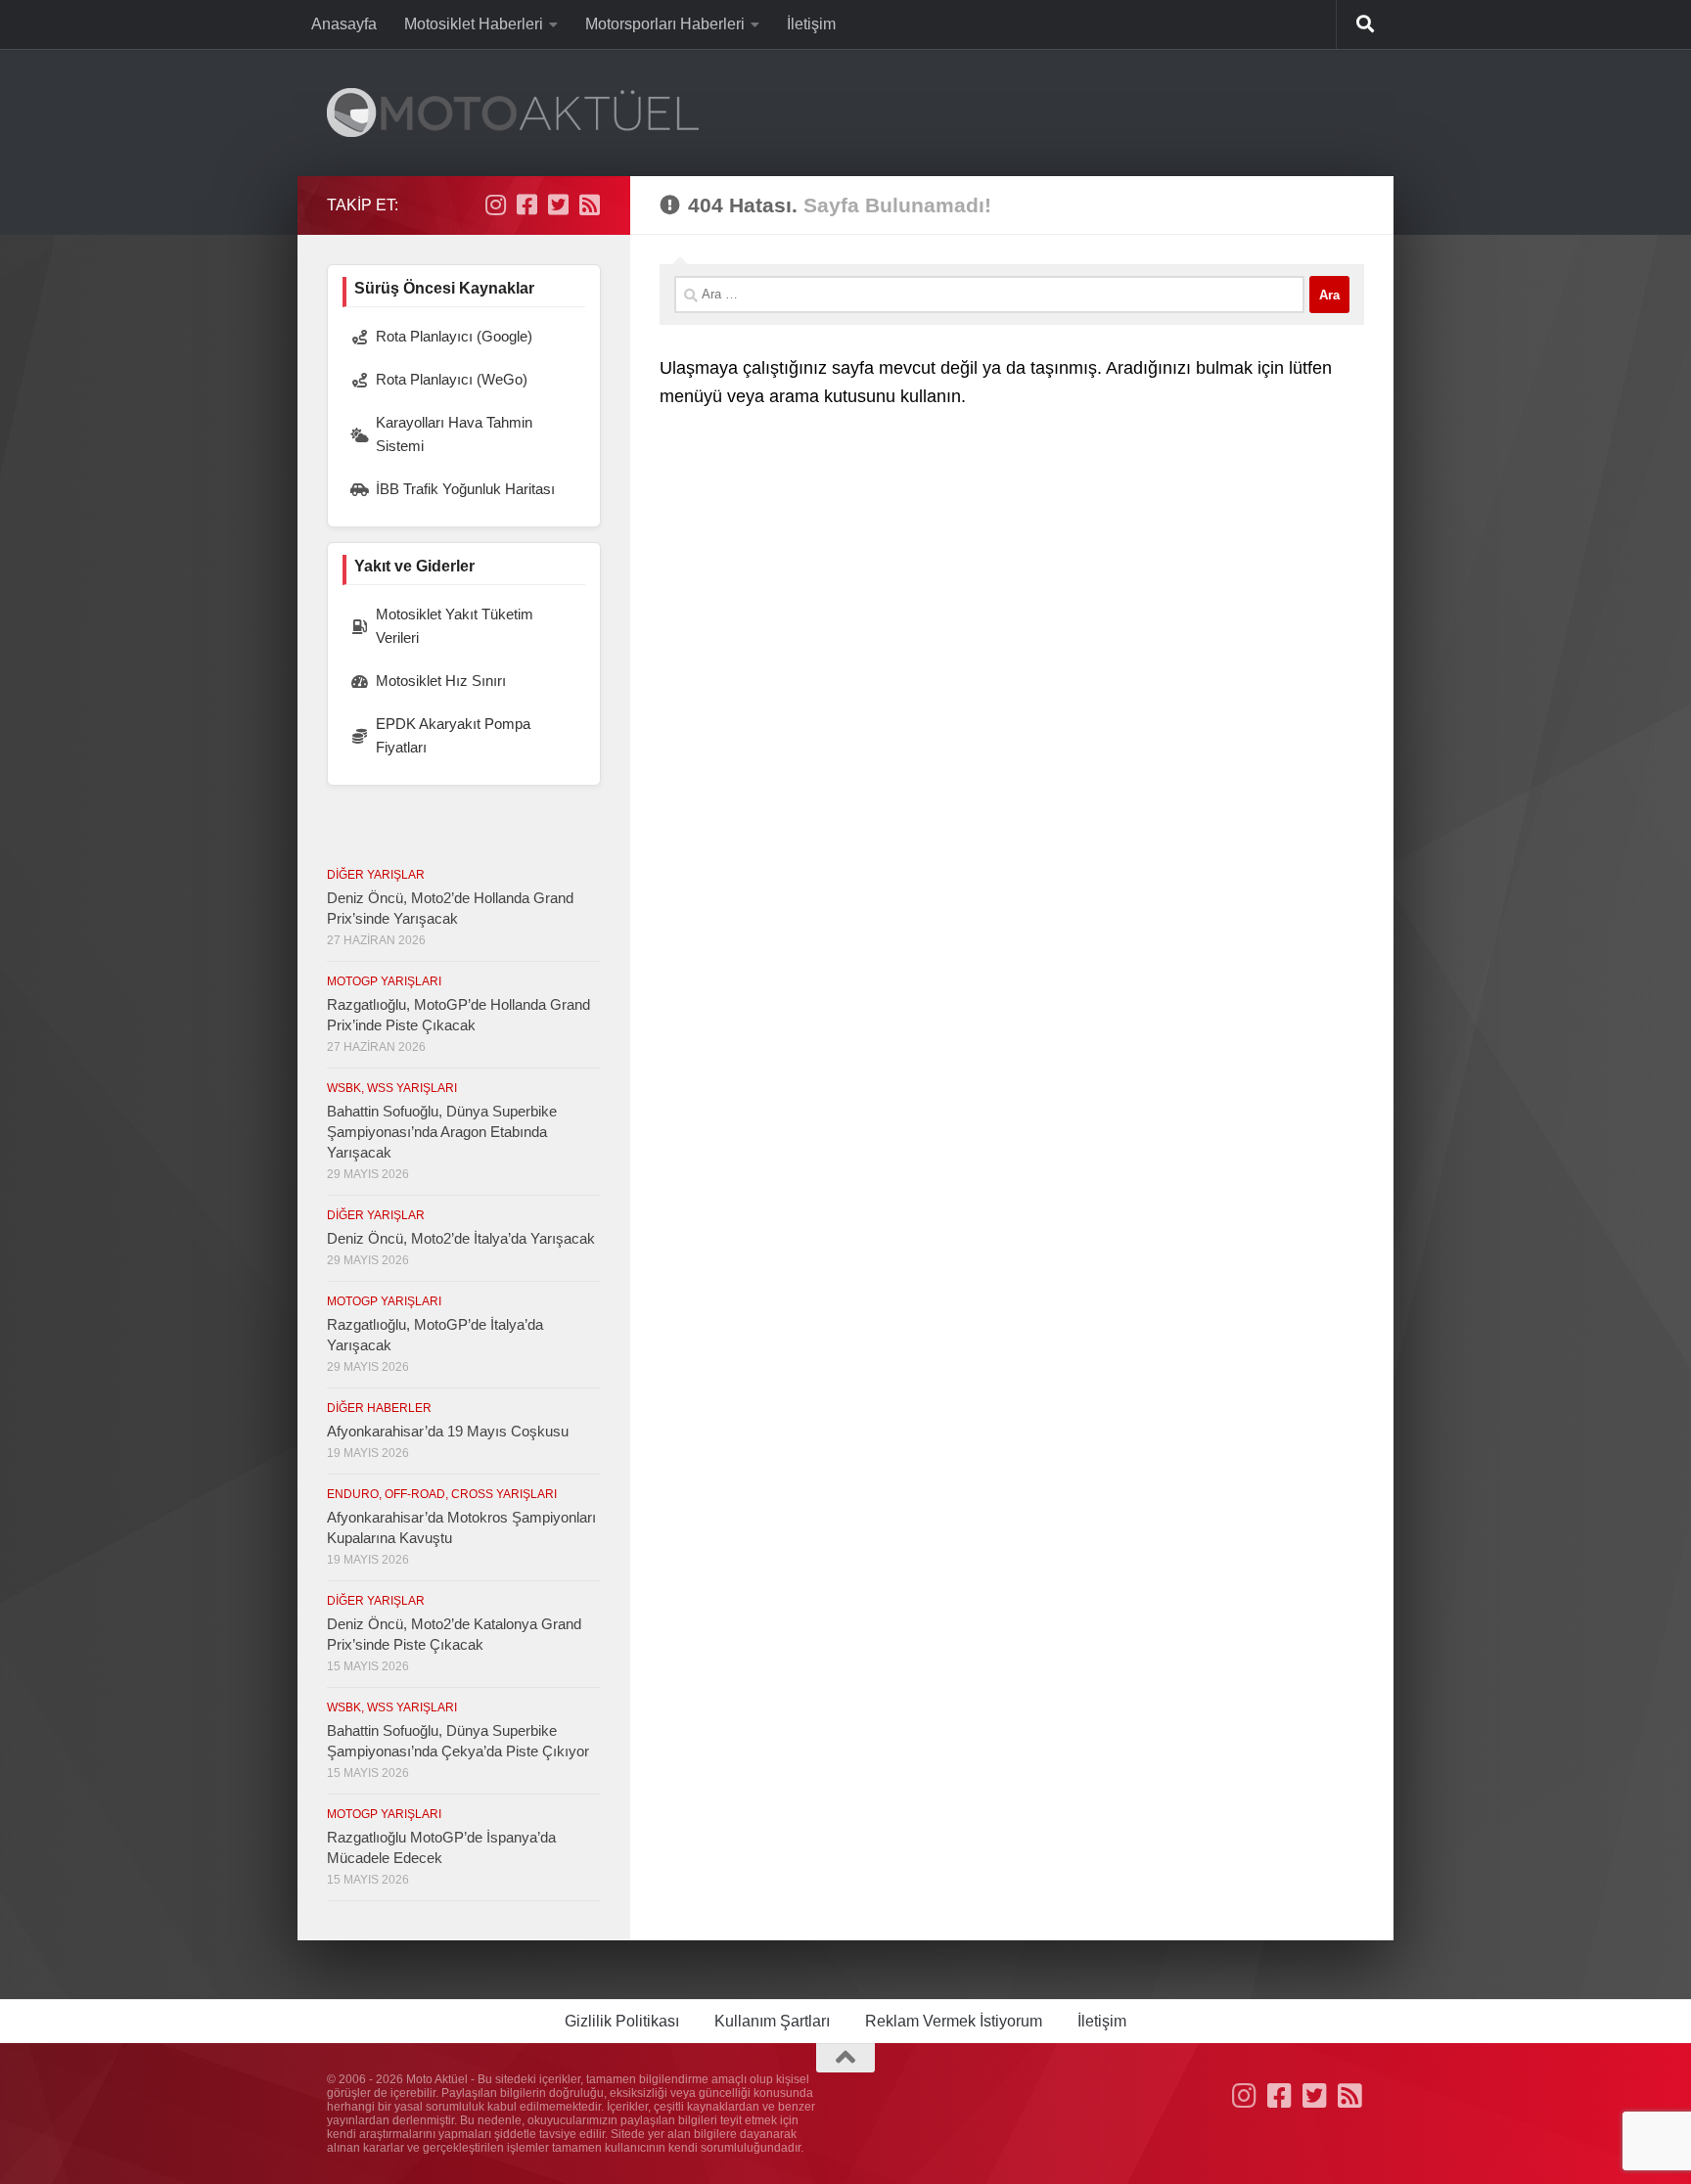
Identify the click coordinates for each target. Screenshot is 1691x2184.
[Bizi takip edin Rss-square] (589, 205)
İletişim (811, 24)
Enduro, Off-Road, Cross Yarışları (442, 1494)
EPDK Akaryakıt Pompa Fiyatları (453, 735)
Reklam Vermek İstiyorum (954, 2021)
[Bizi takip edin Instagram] (495, 205)
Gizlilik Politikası (622, 2021)
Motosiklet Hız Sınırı (441, 681)
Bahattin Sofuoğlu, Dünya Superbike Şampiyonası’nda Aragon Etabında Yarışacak (442, 1132)
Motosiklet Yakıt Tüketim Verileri (455, 626)
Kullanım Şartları (772, 2021)
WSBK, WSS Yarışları (392, 1088)
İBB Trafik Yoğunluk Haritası (465, 489)
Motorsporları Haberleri (665, 24)
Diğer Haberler (379, 1408)
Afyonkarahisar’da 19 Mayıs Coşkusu (448, 1431)
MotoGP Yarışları (384, 981)
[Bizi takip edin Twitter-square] (558, 205)
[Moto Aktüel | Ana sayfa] (513, 113)
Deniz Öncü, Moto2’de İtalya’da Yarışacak (461, 1238)
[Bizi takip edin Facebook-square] (526, 205)
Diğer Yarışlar (376, 875)
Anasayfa (344, 24)
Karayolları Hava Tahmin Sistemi (454, 434)
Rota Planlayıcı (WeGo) (452, 379)
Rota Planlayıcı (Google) (454, 336)
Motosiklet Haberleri (474, 24)
